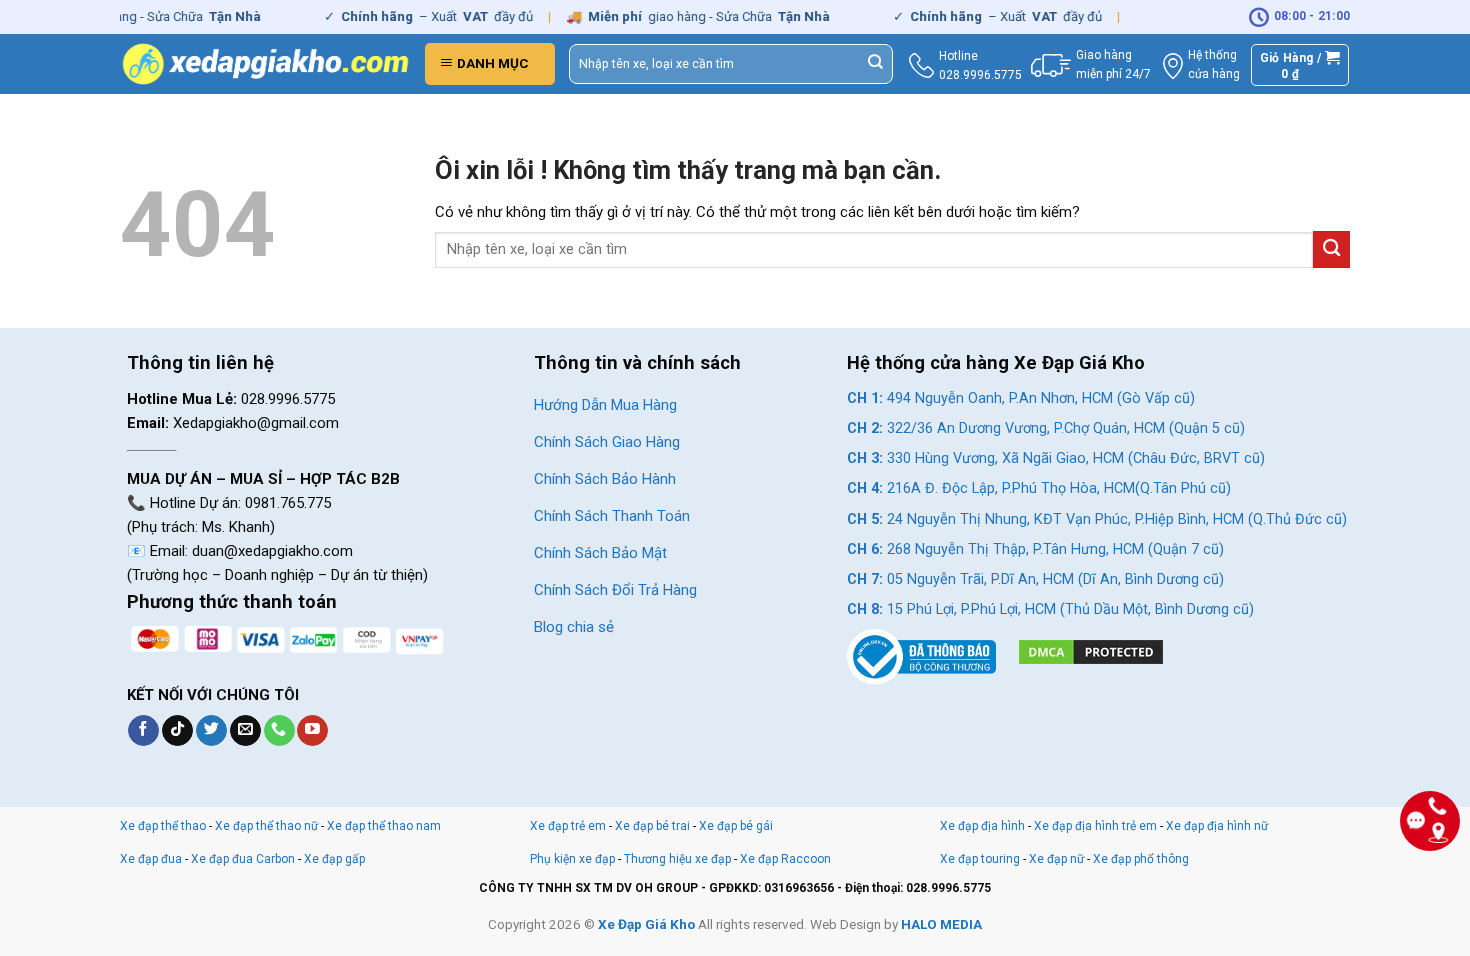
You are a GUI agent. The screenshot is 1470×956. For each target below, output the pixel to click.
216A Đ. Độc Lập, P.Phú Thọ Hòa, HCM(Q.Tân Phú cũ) (1039, 488)
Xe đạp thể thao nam (384, 826)
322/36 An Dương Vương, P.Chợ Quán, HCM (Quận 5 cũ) (1046, 428)
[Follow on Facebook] (143, 731)
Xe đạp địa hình (984, 826)
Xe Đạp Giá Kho (646, 924)
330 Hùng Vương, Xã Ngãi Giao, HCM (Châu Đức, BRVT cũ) (1056, 458)
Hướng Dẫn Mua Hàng (605, 405)
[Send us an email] (245, 731)
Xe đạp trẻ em (568, 826)
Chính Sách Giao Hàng (607, 442)
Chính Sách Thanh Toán (612, 516)
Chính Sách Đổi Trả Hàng (615, 590)
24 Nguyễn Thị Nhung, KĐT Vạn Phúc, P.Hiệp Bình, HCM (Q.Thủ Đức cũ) (1097, 519)
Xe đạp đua (151, 859)
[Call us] (279, 731)
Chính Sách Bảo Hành (605, 479)
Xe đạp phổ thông (1141, 859)
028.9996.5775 (980, 75)
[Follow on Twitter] (211, 731)
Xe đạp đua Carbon (243, 859)
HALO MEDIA (941, 924)
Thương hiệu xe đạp (677, 859)
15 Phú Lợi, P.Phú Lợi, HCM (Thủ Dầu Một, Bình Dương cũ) (1050, 609)
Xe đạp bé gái (736, 826)
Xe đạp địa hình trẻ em (1095, 826)
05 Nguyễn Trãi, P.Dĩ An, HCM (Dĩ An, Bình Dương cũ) (1035, 579)
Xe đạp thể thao (163, 826)
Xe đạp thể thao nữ (268, 826)
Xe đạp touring (980, 859)
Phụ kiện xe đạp (572, 859)
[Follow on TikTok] (177, 731)
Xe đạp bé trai (652, 826)
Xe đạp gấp (334, 859)
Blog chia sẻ (574, 627)
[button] (490, 64)
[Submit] (876, 64)
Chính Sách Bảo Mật (600, 553)
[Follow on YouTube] (312, 731)
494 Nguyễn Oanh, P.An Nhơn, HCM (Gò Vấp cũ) (1021, 398)
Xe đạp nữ (1056, 859)
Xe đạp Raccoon (785, 859)
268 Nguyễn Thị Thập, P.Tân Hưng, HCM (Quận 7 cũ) (1035, 549)
